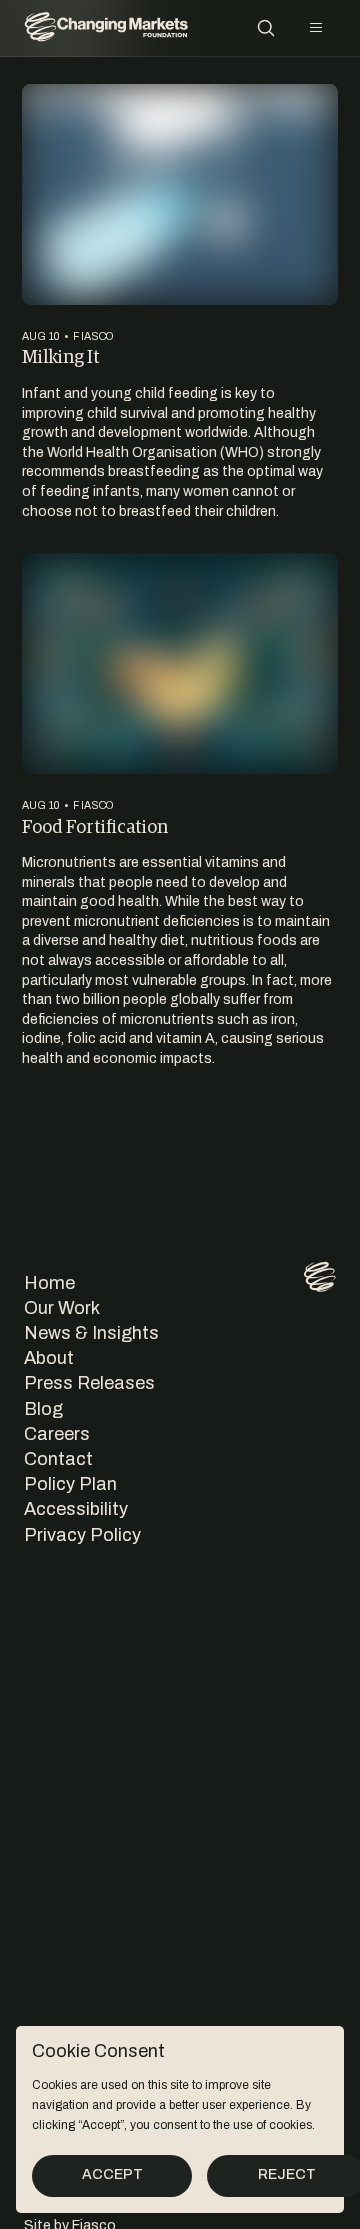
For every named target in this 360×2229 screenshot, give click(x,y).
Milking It (61, 356)
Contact (58, 1459)
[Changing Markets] (106, 28)
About (49, 1358)
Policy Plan (70, 1484)
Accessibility (76, 1509)
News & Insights (91, 1333)
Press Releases (89, 1383)
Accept (112, 2174)
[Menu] (316, 28)
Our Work (62, 1308)
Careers (57, 1434)
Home (49, 1283)
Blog (43, 1409)
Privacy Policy (82, 1535)
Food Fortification (95, 826)
